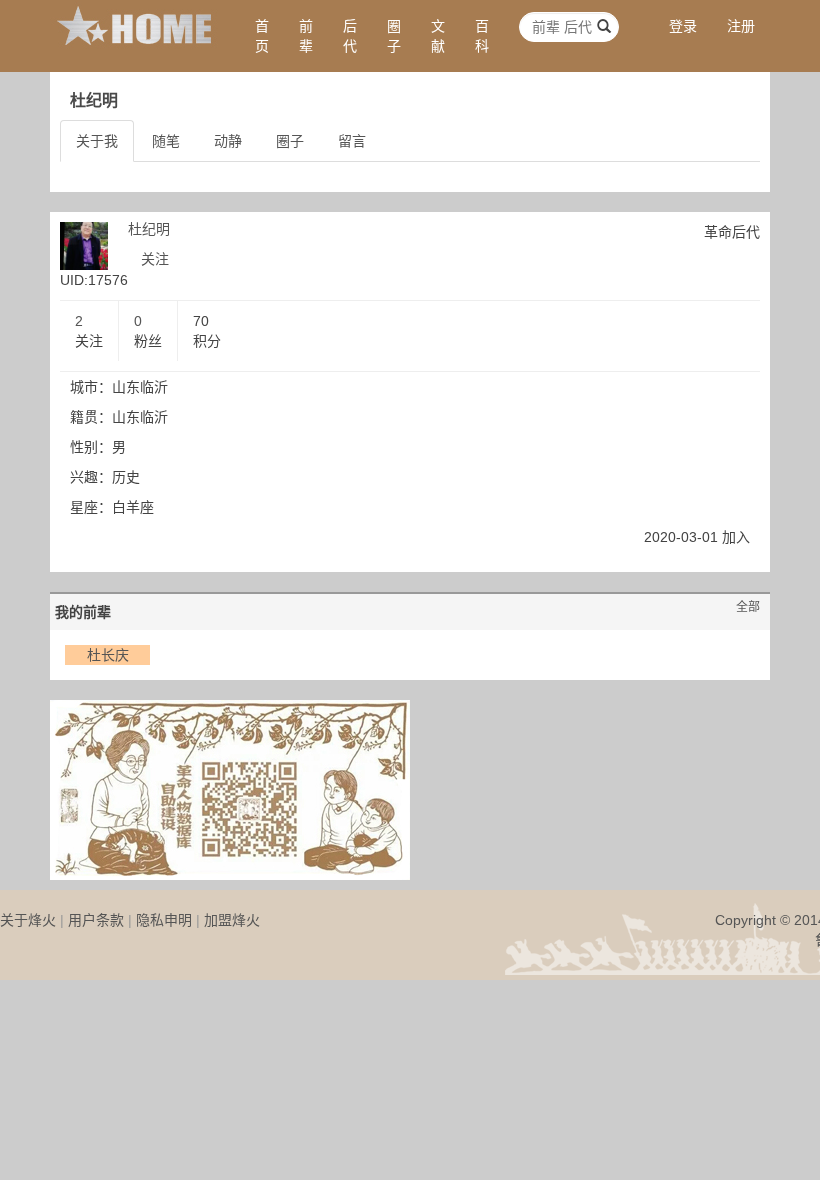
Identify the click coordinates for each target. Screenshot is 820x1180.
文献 (438, 36)
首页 (262, 36)
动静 (228, 141)
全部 (748, 607)
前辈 (306, 36)
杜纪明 (149, 229)
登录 (683, 26)
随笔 (166, 141)
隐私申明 (164, 920)
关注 (155, 259)
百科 (482, 36)
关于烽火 (28, 920)
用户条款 (96, 920)
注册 (741, 26)
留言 (352, 141)
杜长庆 (108, 655)
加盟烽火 (232, 920)
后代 (350, 36)
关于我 (97, 141)
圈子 (394, 36)
